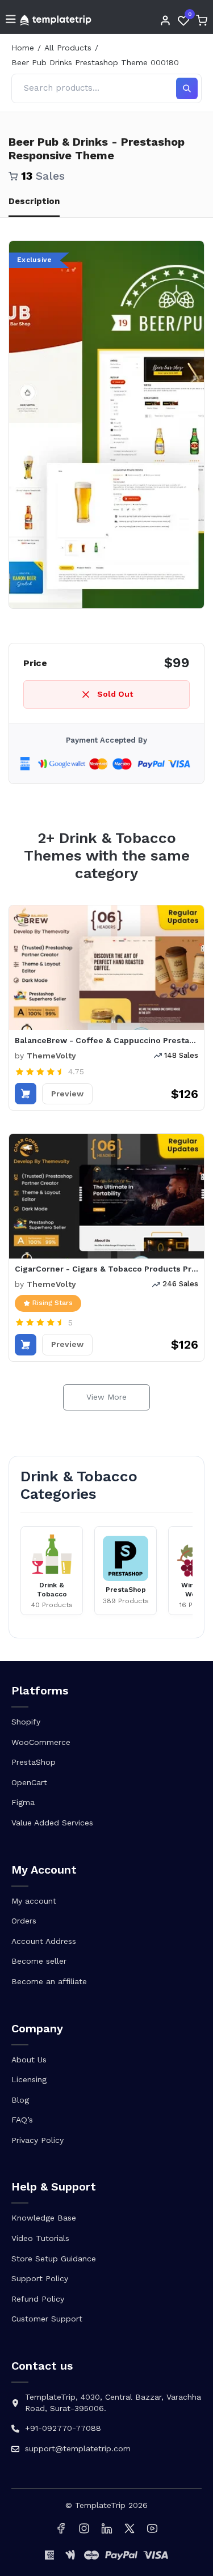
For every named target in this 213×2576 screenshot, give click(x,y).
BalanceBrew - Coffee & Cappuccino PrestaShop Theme (106, 1040)
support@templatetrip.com (78, 2448)
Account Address (44, 1941)
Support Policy (40, 2278)
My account (34, 1901)
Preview (67, 1094)
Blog (20, 2100)
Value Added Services (52, 1823)
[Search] (187, 88)
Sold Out (115, 694)
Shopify (26, 1722)
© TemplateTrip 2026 (106, 2505)
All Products (68, 48)
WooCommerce (41, 1742)
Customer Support (47, 2319)
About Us (29, 2060)
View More (106, 1397)
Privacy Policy (37, 2140)
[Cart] (202, 20)
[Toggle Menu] (11, 20)
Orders (24, 1921)
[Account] (165, 20)
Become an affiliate (49, 1981)
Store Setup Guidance (54, 2259)
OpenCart (29, 1782)
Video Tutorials (40, 2238)
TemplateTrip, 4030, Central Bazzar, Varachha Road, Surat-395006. (113, 2403)
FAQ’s (22, 2120)
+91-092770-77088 (63, 2428)
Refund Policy (38, 2299)
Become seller (39, 1961)
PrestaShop (34, 1762)
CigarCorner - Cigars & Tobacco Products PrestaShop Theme (106, 1269)
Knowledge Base (44, 2218)
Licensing (29, 2079)
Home (23, 48)
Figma (23, 1802)
